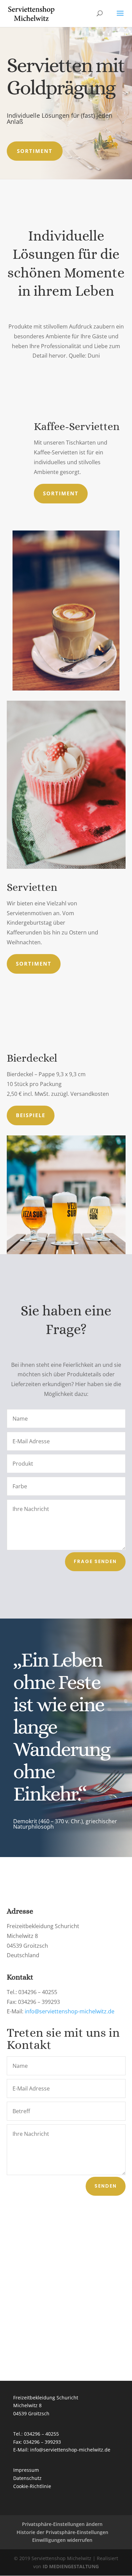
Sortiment (35, 151)
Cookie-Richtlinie (32, 2486)
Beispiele (31, 1115)
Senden (106, 2186)
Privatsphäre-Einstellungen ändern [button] (62, 2524)
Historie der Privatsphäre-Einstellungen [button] (62, 2532)
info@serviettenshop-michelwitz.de (70, 2011)
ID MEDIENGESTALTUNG (71, 2566)
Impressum (26, 2470)
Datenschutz (27, 2478)
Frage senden (95, 1561)
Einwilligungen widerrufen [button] (62, 2540)
